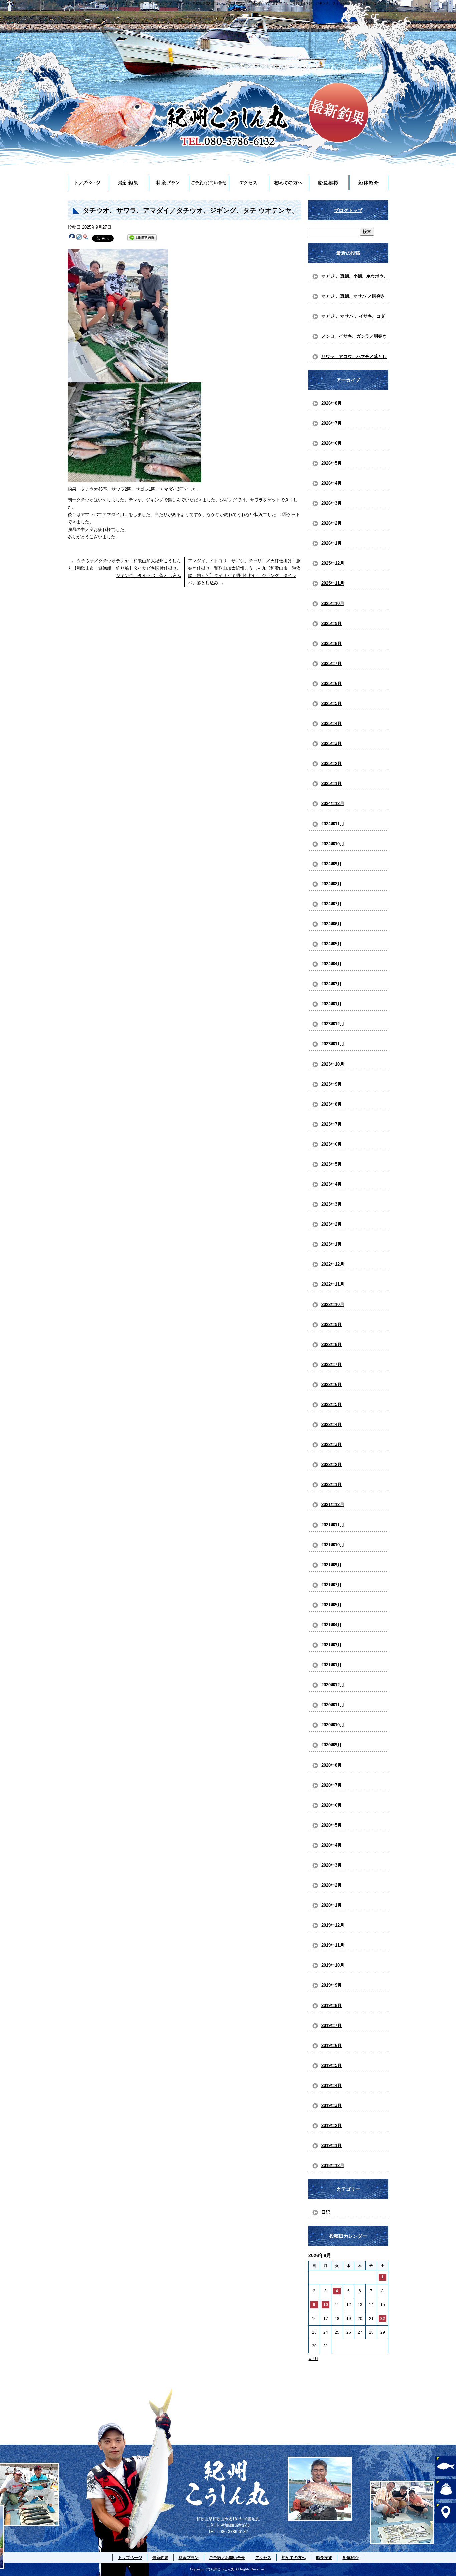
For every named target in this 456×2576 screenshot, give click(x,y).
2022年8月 (332, 1344)
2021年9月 (332, 1565)
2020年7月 (332, 1785)
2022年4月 (332, 1425)
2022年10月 (333, 1304)
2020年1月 (332, 1905)
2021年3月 (332, 1645)
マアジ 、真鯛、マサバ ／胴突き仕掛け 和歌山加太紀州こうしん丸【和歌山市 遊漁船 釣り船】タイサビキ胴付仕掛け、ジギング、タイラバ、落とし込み (354, 298)
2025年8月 (332, 643)
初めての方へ (288, 183)
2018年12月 (333, 2166)
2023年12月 (333, 1024)
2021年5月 (332, 1605)
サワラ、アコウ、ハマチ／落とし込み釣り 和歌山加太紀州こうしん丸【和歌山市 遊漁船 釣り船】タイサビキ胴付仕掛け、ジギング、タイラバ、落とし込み (354, 359)
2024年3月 (332, 984)
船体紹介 (368, 183)
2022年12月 (333, 1264)
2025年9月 (332, 623)
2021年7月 (332, 1585)
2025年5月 (332, 704)
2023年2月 (332, 1224)
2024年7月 (332, 904)
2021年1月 (332, 1665)
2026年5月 (332, 463)
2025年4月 (332, 724)
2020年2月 (332, 1885)
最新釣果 (128, 183)
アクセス (248, 183)
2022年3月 (332, 1445)
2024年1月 (332, 1004)
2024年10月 (333, 844)
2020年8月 (332, 1765)
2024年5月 (332, 944)
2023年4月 (332, 1184)
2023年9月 (332, 1084)
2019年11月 (333, 1945)
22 (383, 2319)
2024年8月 (332, 884)
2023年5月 (332, 1164)
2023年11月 (333, 1044)
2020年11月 (333, 1705)
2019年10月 (333, 1965)
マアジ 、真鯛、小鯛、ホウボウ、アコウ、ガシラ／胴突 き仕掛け (355, 278)
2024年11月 (333, 824)
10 (326, 2305)
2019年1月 (332, 2146)
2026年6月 (332, 443)
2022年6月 (332, 1384)
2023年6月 (332, 1144)
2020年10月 (333, 1725)
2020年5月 (332, 1825)
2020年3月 (332, 1865)
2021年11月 (333, 1525)
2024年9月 (332, 864)
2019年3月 (332, 2105)
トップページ (88, 183)
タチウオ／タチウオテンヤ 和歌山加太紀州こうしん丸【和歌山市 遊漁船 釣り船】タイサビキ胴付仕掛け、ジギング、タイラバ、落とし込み (125, 568)
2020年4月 (332, 1845)
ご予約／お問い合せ (208, 183)
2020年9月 (332, 1745)
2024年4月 (332, 964)
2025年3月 (332, 744)
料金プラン (168, 183)
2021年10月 (333, 1545)
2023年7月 (332, 1124)
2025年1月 (332, 784)
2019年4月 (332, 2085)
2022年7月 (332, 1364)
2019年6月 (332, 2045)
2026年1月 (332, 543)
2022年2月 (332, 1465)
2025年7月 (332, 663)
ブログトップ (348, 210)
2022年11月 (333, 1284)
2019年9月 (332, 1985)
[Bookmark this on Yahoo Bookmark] (86, 238)
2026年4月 (332, 483)
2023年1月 (332, 1244)
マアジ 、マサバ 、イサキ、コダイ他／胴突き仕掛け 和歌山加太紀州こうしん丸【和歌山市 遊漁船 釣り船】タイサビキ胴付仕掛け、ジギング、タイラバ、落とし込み (354, 318)
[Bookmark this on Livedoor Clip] (79, 238)
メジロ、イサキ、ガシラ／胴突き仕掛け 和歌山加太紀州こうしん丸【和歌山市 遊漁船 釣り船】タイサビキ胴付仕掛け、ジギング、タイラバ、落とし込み (354, 338)
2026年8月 (332, 403)
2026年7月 (332, 423)
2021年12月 (333, 1505)
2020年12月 (333, 1685)
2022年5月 (332, 1404)
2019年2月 (332, 2126)
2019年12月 (333, 1925)
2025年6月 (332, 683)
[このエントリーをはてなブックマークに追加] (72, 238)
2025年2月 (332, 764)
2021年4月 (332, 1625)
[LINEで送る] (142, 238)
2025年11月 (333, 583)
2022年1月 (332, 1485)
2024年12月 (333, 804)
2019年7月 (332, 2025)
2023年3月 (332, 1204)
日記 (326, 2212)
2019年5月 (332, 2065)
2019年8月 (332, 2005)
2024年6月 (332, 924)
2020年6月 (332, 1805)
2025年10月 (333, 603)
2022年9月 (332, 1324)
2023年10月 (333, 1064)
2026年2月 (332, 523)
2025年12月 (333, 563)
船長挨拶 (328, 183)
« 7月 (314, 2359)
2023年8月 (332, 1104)
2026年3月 (332, 503)
